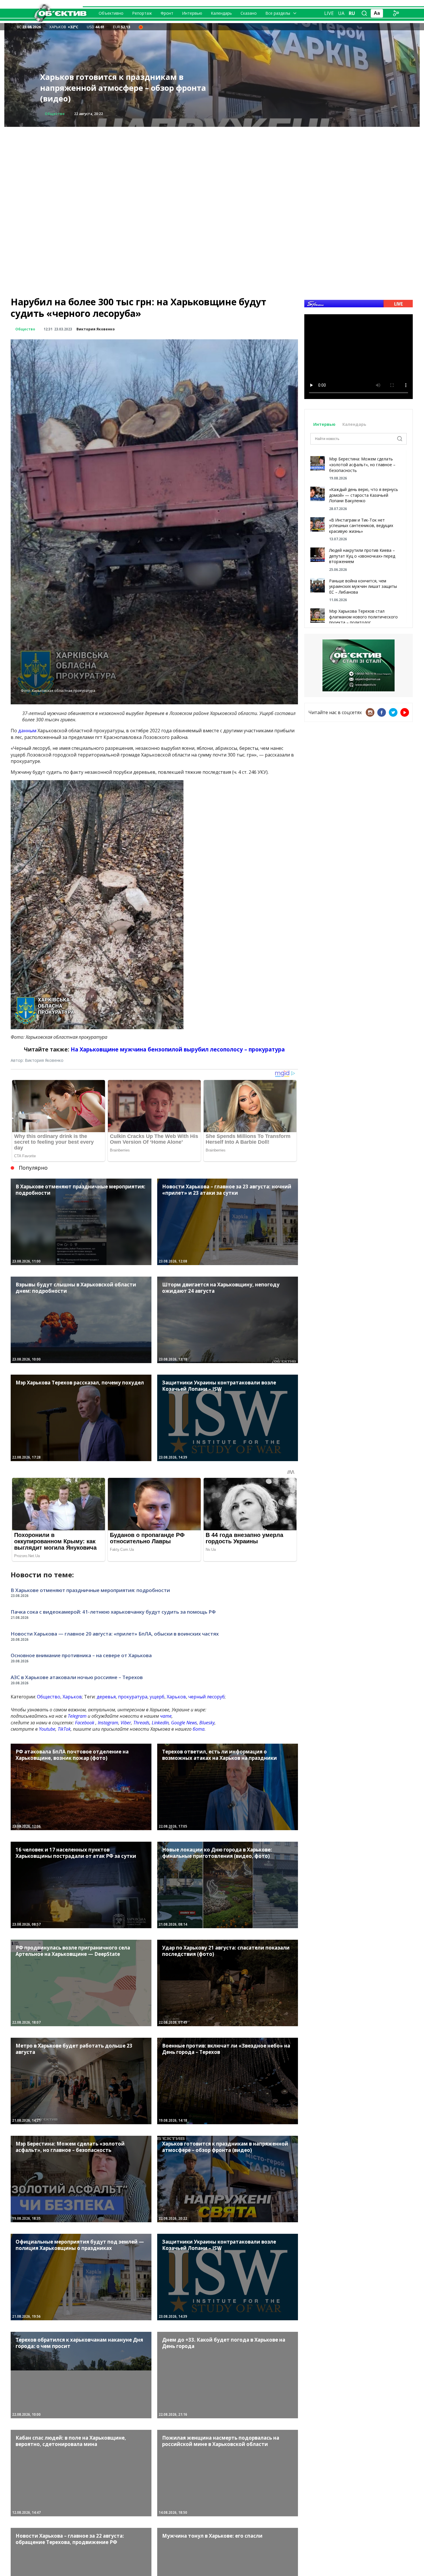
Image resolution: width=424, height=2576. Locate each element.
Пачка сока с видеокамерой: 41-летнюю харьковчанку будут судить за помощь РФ (113, 1612)
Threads (141, 1723)
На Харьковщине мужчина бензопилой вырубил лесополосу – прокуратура (178, 1049)
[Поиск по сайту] (364, 13)
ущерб (157, 1697)
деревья (106, 1697)
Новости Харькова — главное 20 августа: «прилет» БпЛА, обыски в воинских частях (115, 1634)
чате (166, 1716)
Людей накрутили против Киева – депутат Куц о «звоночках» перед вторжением (362, 556)
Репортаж (142, 13)
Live (329, 13)
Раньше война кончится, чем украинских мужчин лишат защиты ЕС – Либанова (363, 586)
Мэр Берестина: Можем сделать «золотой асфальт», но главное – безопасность (362, 464)
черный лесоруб (207, 1697)
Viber (126, 1723)
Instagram (108, 1723)
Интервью (192, 13)
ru (352, 13)
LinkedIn (160, 1723)
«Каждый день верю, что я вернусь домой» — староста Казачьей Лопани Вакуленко (364, 495)
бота (199, 1729)
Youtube (47, 1729)
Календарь (221, 13)
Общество (55, 114)
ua (341, 13)
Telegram (77, 1716)
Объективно (111, 13)
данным (27, 731)
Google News (184, 1723)
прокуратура (133, 1697)
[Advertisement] (212, 167)
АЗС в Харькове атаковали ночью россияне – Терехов (77, 1677)
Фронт (167, 13)
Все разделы (278, 13)
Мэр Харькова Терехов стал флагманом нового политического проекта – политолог (363, 617)
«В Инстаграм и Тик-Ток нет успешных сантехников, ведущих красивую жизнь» (361, 526)
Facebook (85, 1723)
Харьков (72, 1697)
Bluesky (207, 1723)
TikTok (64, 1729)
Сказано (249, 13)
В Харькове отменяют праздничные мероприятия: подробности (90, 1590)
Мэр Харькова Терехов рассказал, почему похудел (125, 93)
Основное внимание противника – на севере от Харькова (81, 1655)
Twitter (393, 712)
